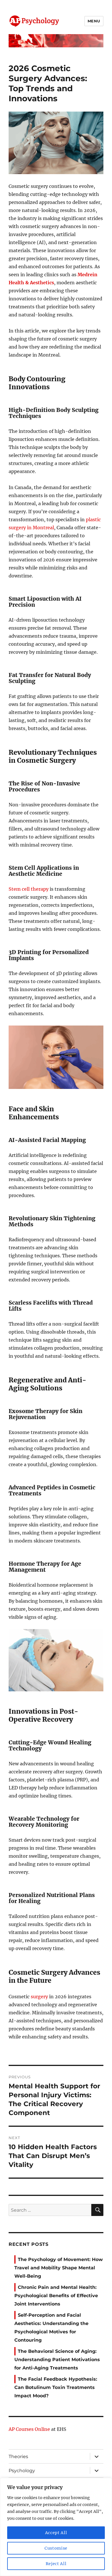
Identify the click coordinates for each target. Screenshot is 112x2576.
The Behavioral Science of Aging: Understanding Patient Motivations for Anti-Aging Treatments (57, 2360)
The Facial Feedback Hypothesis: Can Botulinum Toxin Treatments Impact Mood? (56, 2387)
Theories (18, 2457)
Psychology (22, 2471)
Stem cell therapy (29, 889)
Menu (94, 21)
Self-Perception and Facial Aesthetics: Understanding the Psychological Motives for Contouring (51, 2328)
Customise (56, 2548)
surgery (39, 1997)
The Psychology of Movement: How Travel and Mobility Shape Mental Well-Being (59, 2268)
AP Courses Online (29, 2429)
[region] (56, 2527)
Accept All (56, 2533)
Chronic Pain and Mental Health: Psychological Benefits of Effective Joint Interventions (56, 2296)
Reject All (56, 2564)
